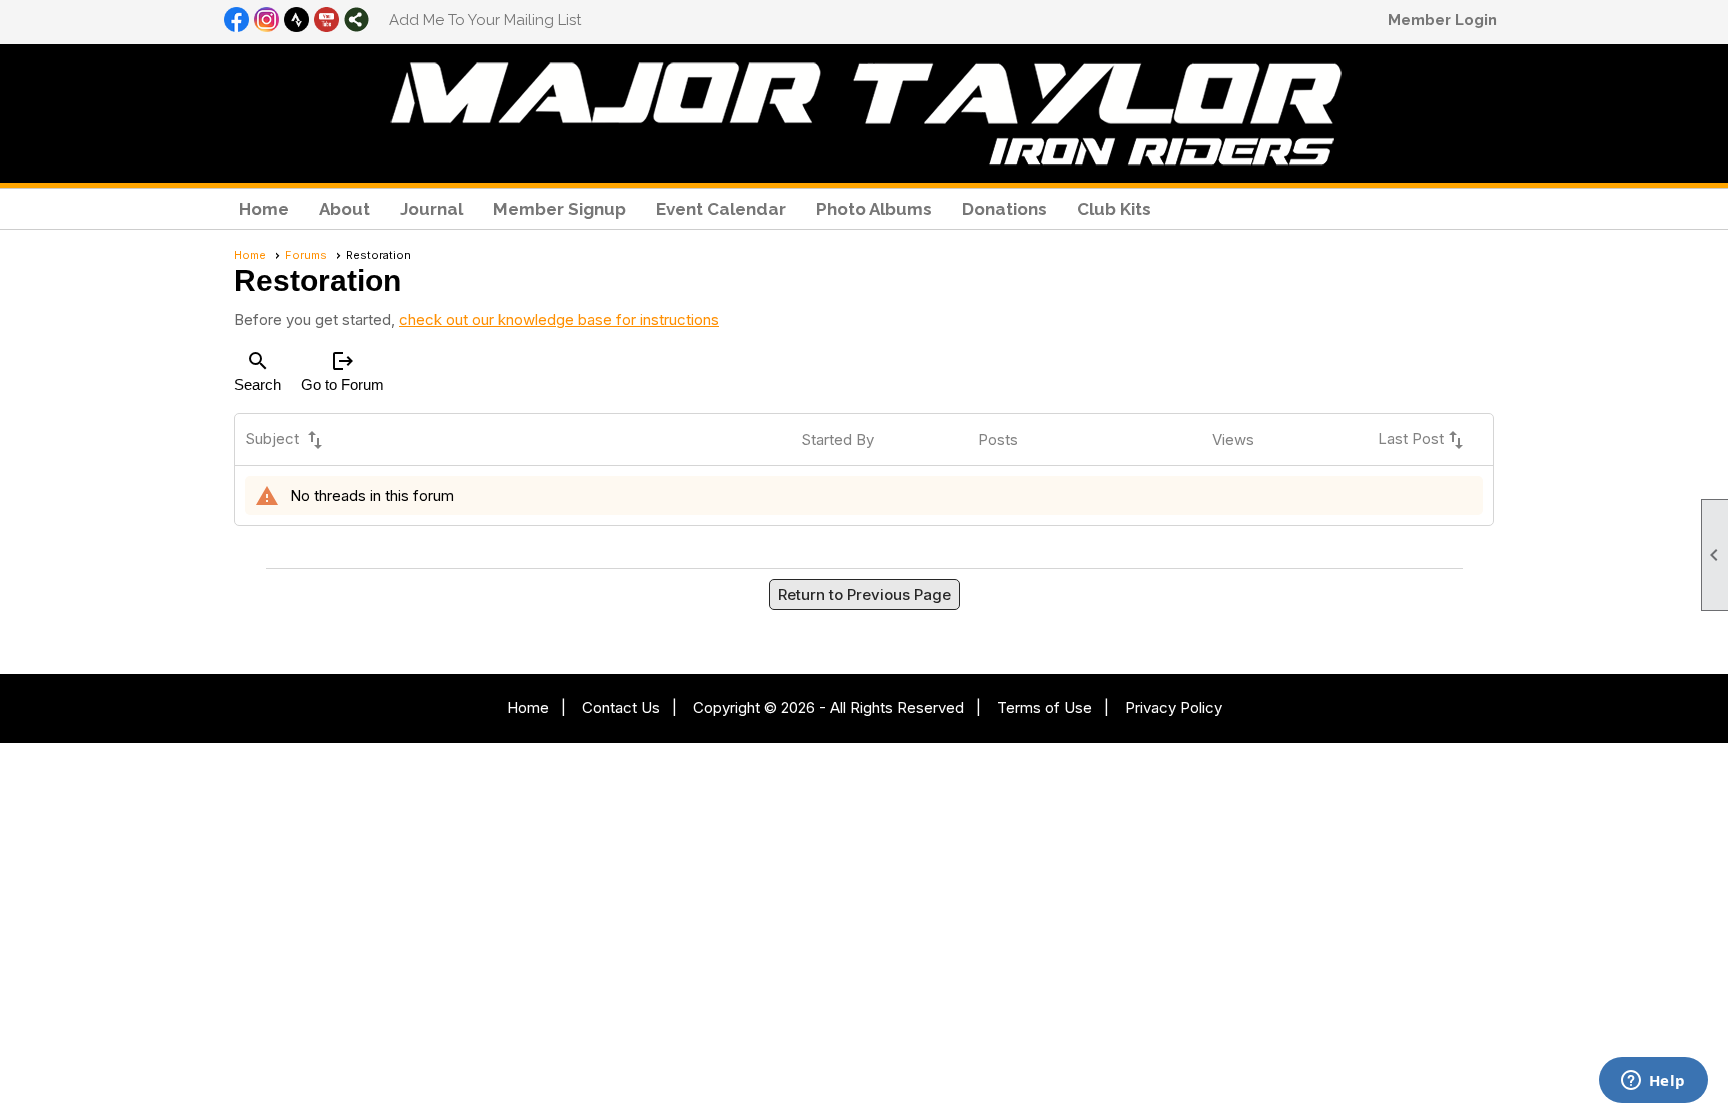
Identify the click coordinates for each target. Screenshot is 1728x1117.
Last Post (1423, 440)
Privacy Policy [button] (1173, 707)
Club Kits (1114, 209)
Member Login (1442, 20)
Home (264, 209)
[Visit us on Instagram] (266, 21)
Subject (286, 440)
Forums (306, 255)
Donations (1004, 209)
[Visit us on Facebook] (236, 21)
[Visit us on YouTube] (326, 21)
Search (257, 371)
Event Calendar (721, 209)
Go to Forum (342, 371)
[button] (344, 209)
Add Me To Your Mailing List (485, 20)
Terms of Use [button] (1044, 707)
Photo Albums (874, 209)
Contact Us (621, 707)
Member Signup (559, 209)
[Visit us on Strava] (296, 21)
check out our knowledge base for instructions (559, 319)
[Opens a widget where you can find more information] (1653, 1082)
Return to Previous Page (864, 594)
